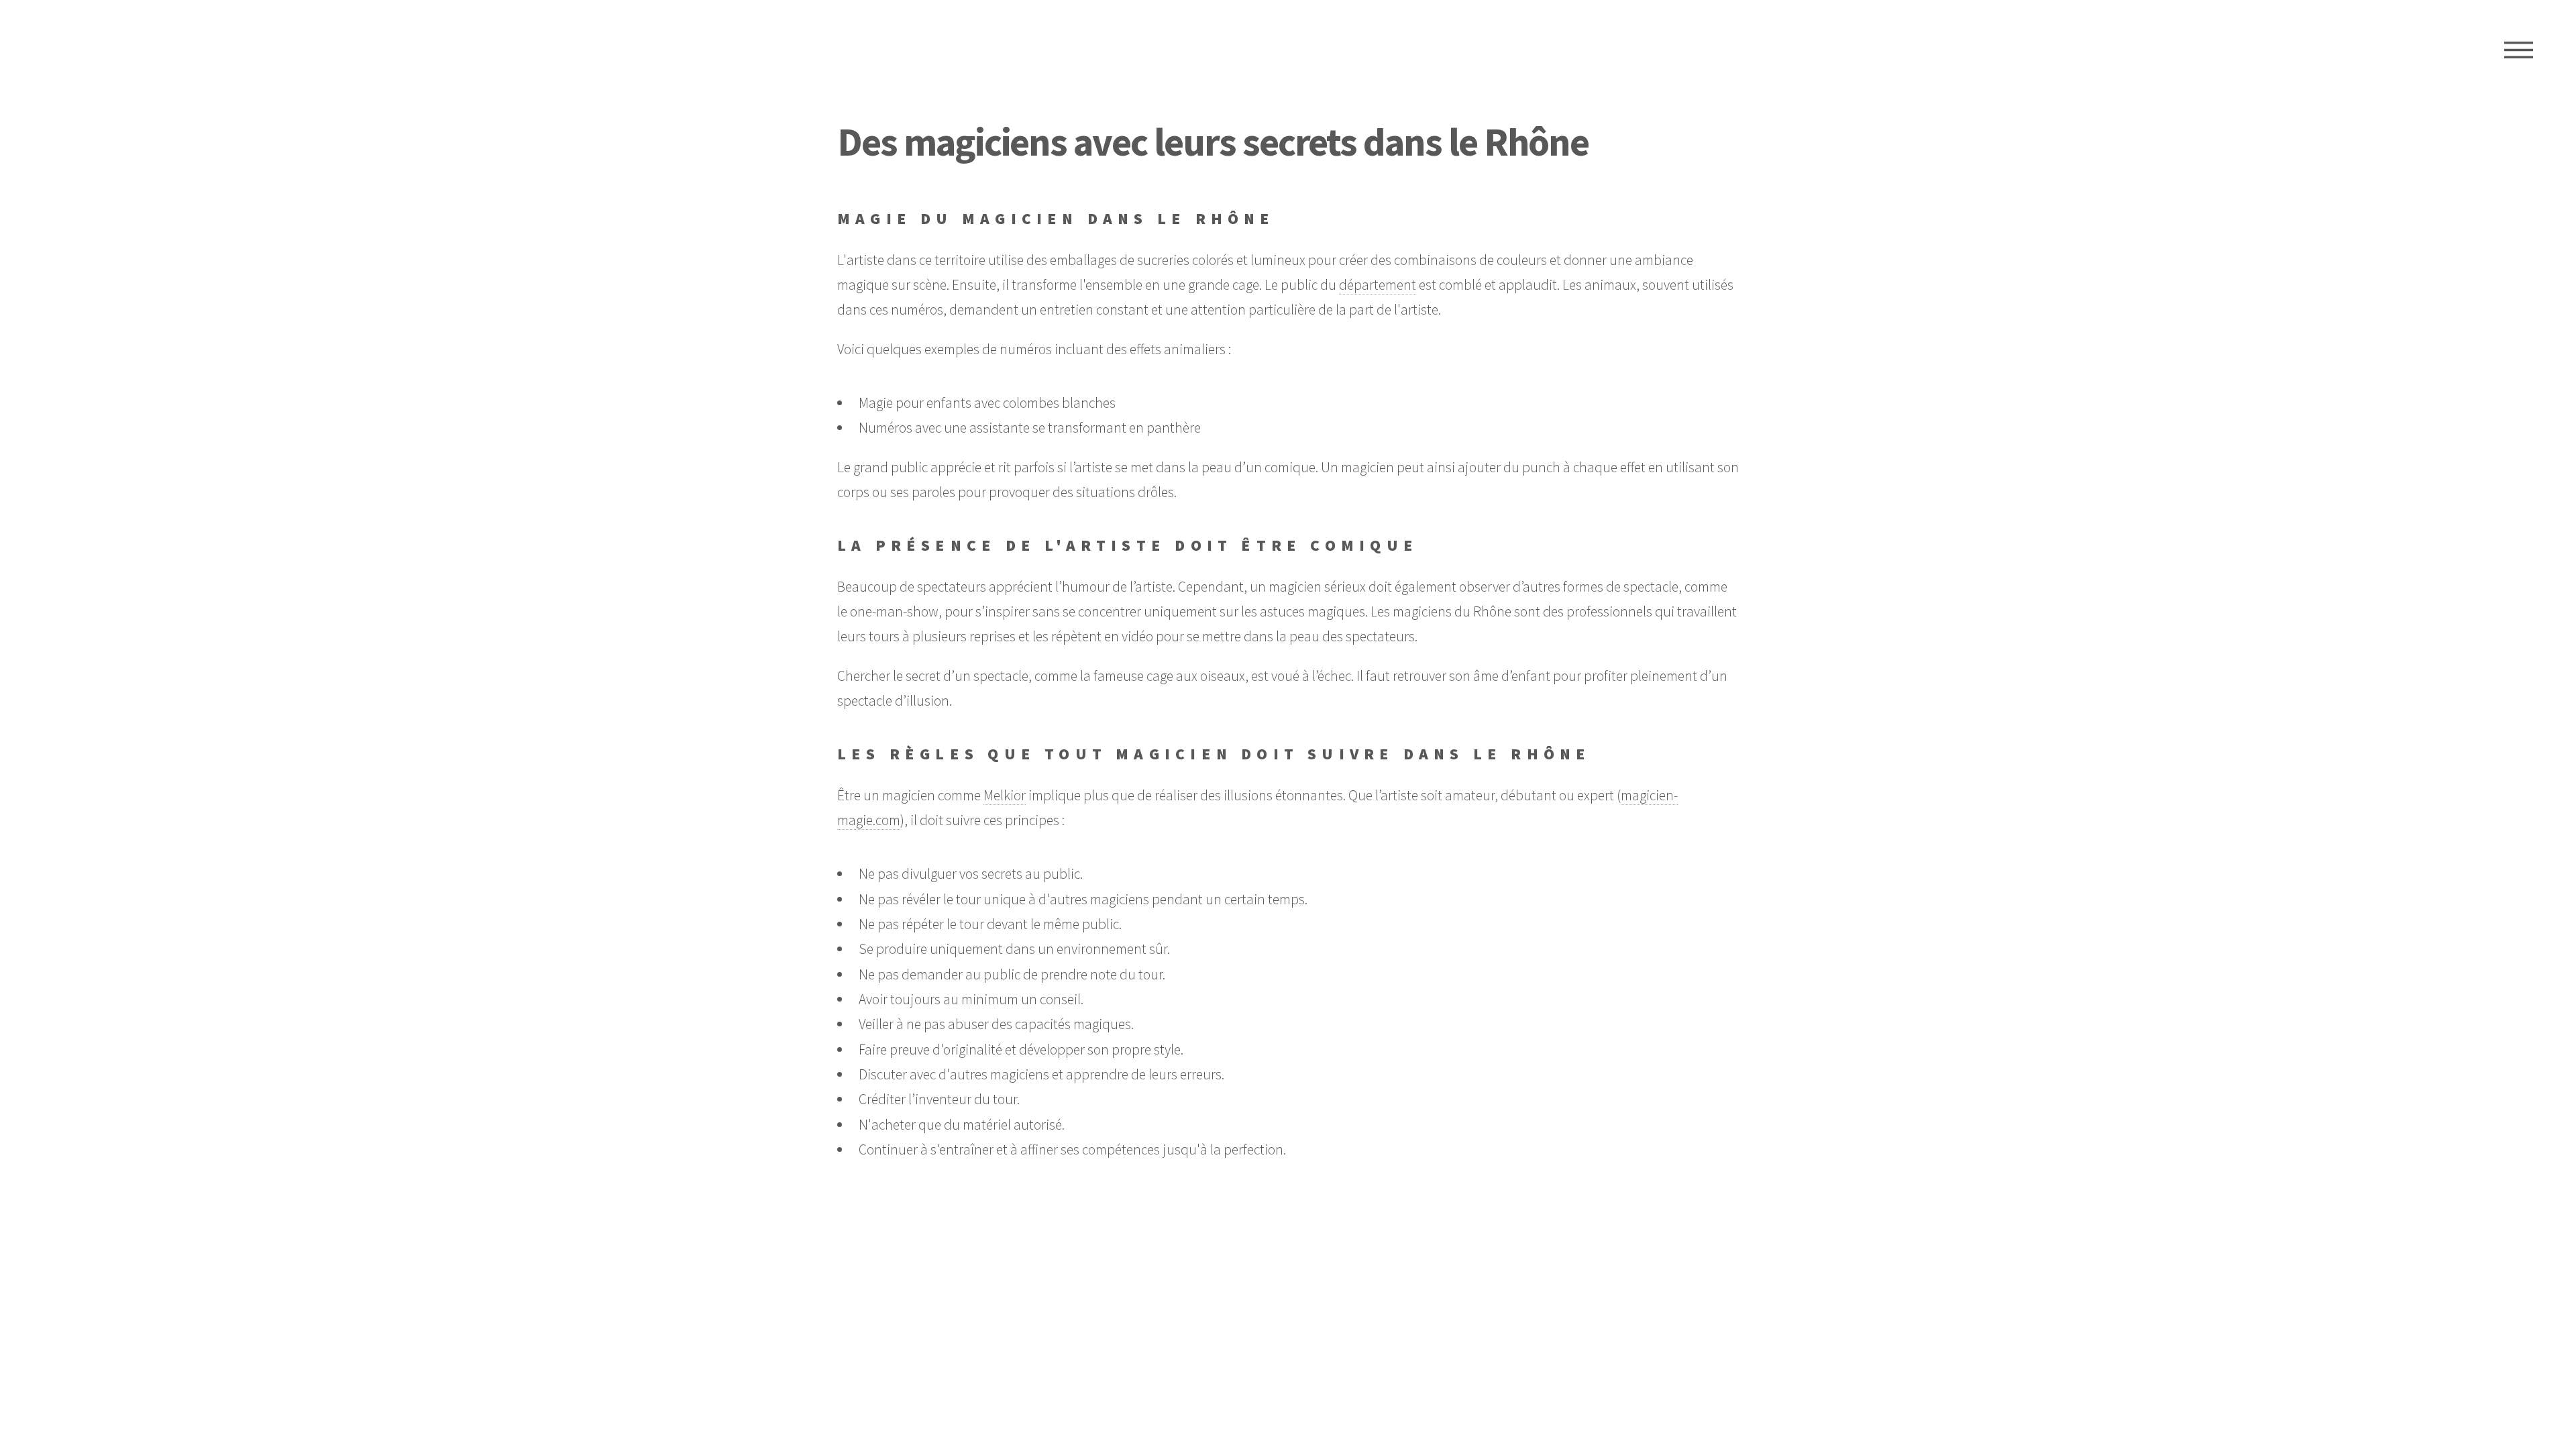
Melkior (1005, 795)
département (1378, 285)
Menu (2519, 50)
